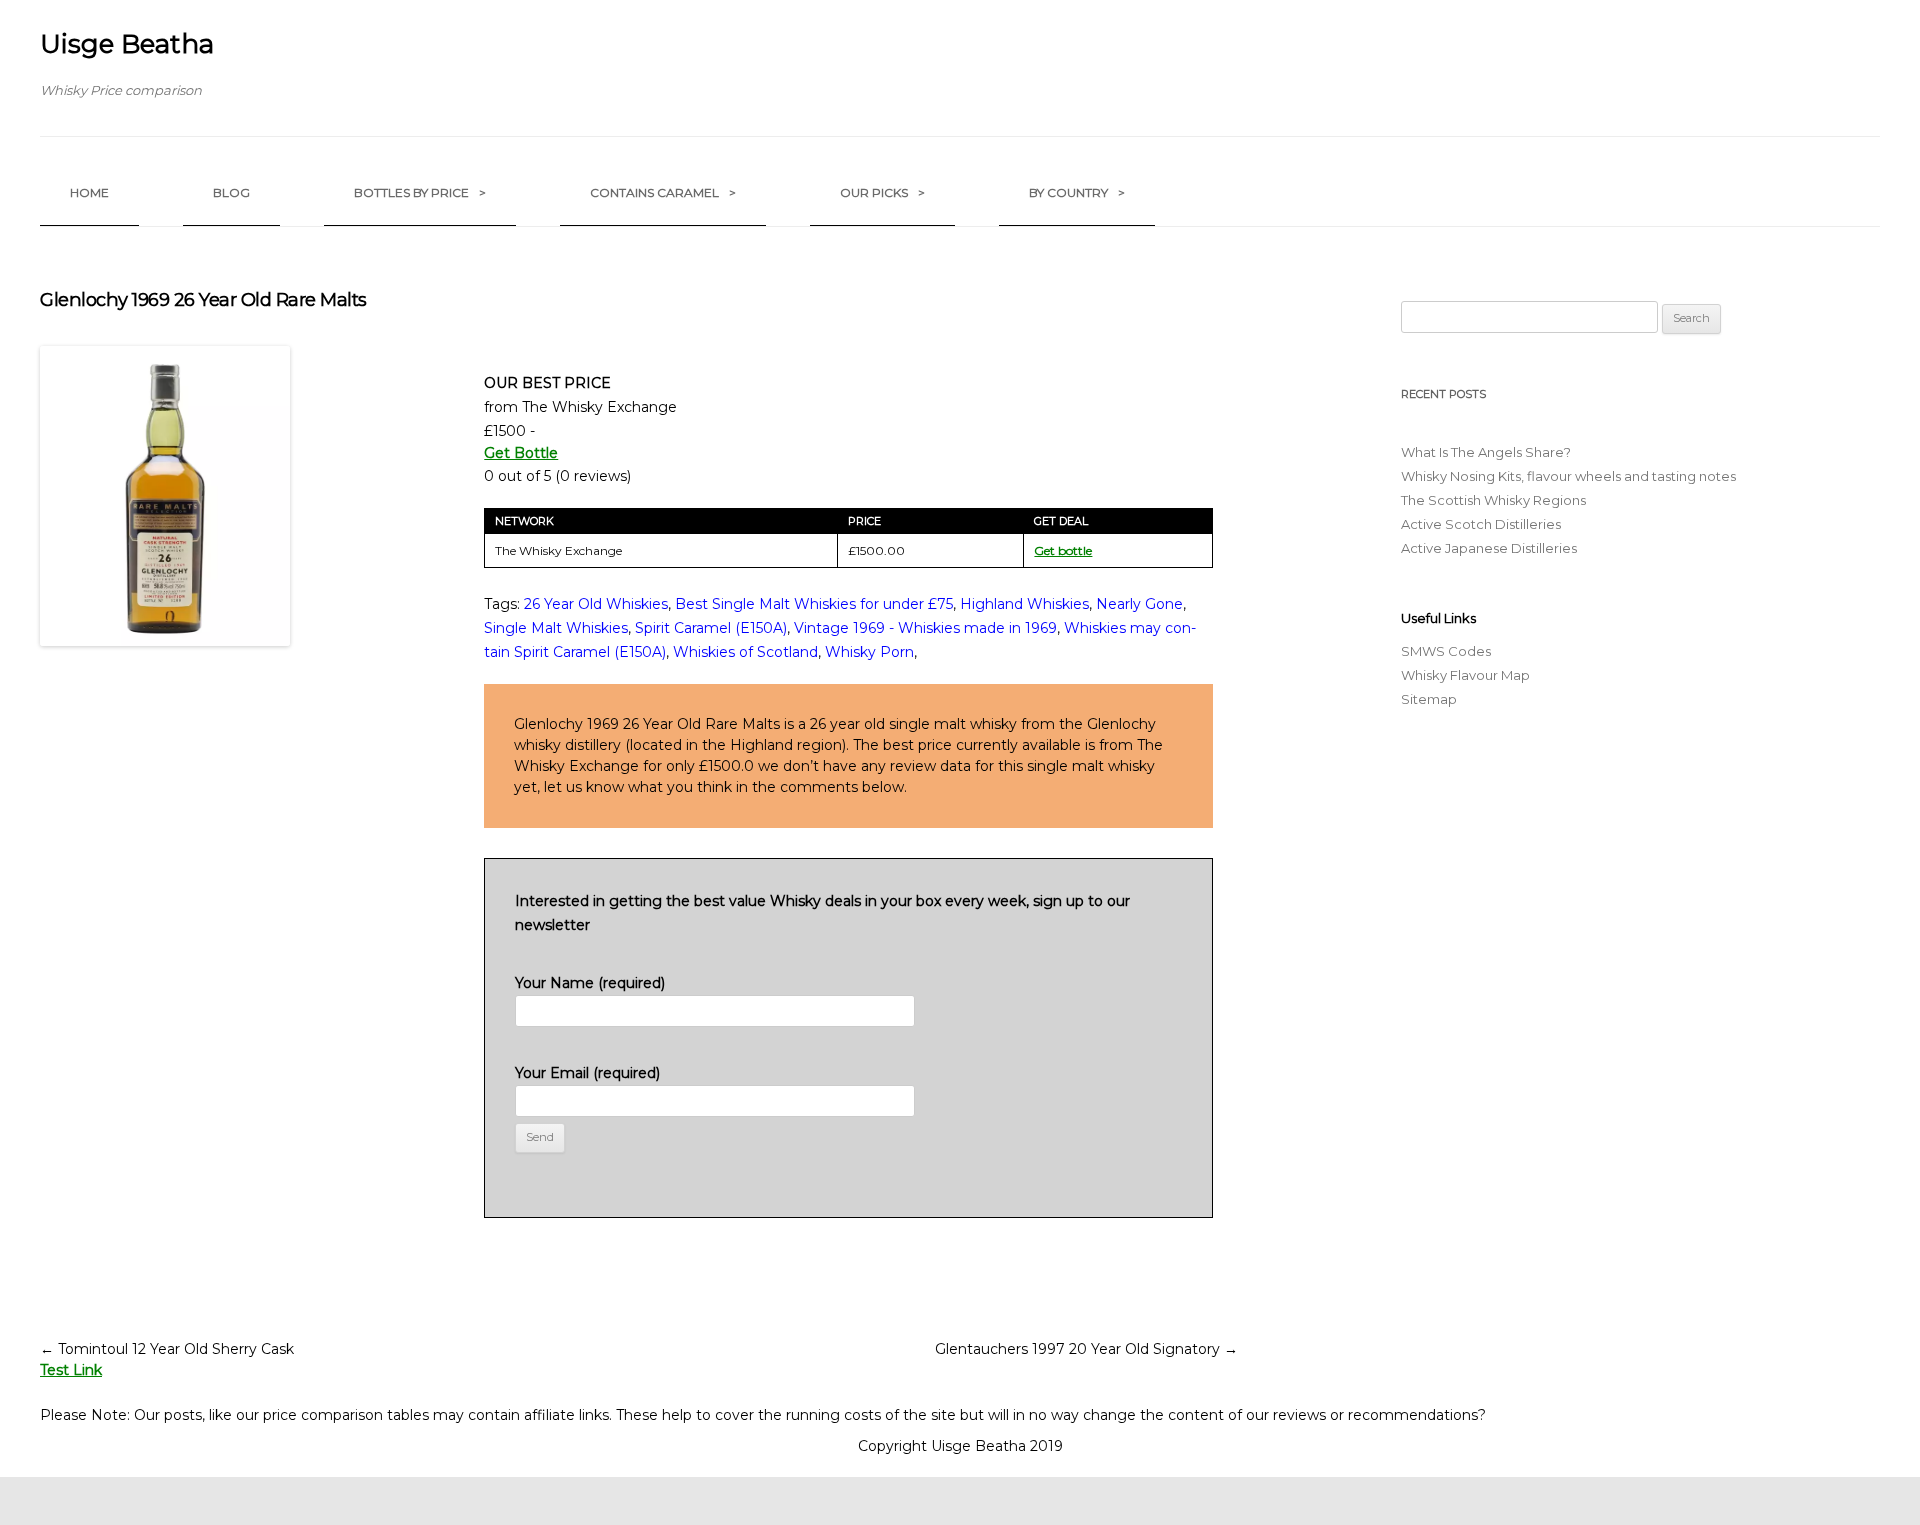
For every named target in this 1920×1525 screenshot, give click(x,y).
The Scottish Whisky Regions (1493, 500)
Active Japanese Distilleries (1489, 548)
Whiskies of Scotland (745, 652)
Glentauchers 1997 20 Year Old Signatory (1086, 1349)
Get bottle (1063, 550)
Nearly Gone (1139, 604)
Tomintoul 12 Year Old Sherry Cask (167, 1349)
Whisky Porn (869, 652)
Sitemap (1429, 699)
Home (89, 192)
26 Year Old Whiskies (596, 604)
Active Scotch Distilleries (1481, 524)
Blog (231, 192)
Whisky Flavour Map (1465, 675)
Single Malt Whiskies (556, 628)
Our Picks (882, 192)
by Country (1077, 192)
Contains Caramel (663, 192)
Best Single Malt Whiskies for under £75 (814, 604)
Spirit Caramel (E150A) (711, 628)
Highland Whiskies (1024, 604)
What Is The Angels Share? (1486, 452)
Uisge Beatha (127, 44)
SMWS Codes (1446, 651)
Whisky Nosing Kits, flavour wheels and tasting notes (1568, 476)
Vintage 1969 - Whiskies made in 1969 (925, 628)
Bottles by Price (420, 192)
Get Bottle (521, 453)
